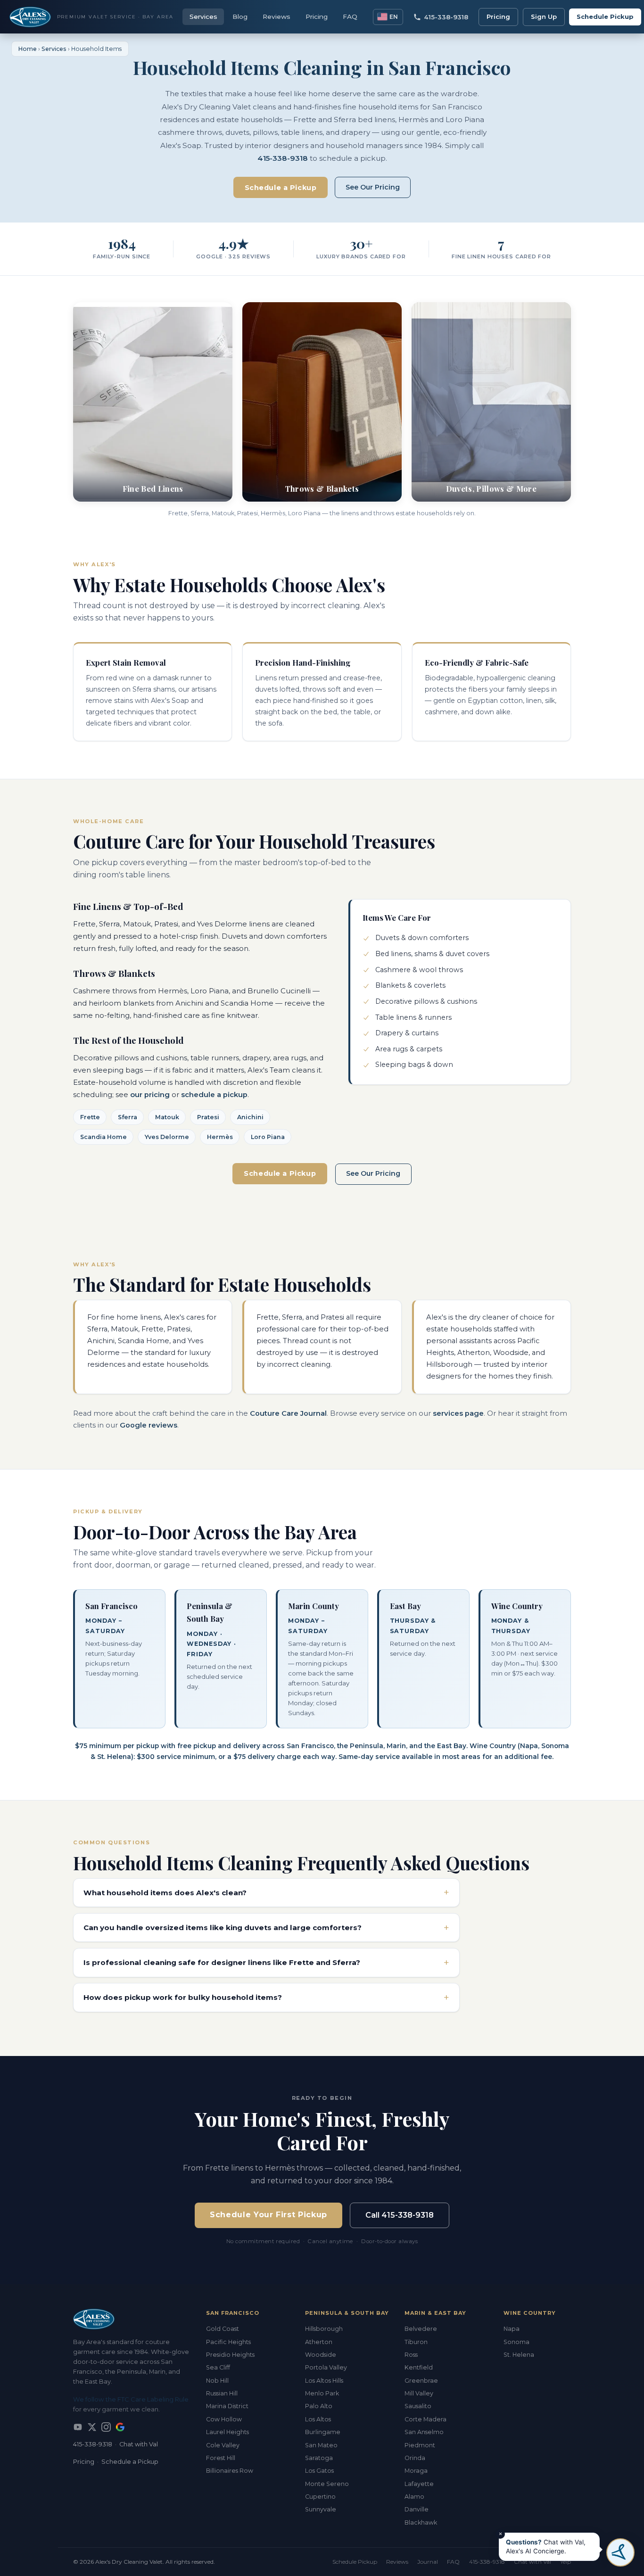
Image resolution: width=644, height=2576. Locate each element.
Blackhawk (421, 2522)
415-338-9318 (283, 158)
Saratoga (319, 2458)
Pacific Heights (228, 2342)
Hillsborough (324, 2329)
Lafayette (419, 2484)
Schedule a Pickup (281, 188)
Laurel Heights (227, 2432)
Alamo (414, 2497)
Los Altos (318, 2419)
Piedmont (420, 2445)
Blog (240, 17)
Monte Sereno (327, 2484)
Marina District (227, 2406)
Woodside (321, 2355)
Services (203, 17)
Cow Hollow (224, 2419)
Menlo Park (322, 2393)
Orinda (415, 2458)
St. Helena (519, 2355)
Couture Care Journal (288, 1413)
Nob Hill (217, 2381)
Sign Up (544, 17)
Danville (417, 2509)
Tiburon (416, 2342)
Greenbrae (421, 2381)
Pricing (317, 17)
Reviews (277, 17)
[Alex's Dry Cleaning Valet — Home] (132, 2319)
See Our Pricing (373, 187)
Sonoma (516, 2342)
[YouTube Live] (78, 2427)
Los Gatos (319, 2471)
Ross (411, 2355)
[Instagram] (106, 2427)
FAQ (350, 17)
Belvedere (421, 2329)
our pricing (150, 1095)
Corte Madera (425, 2419)
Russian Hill (222, 2393)
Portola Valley (326, 2367)
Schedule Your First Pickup (268, 2215)
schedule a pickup (214, 1095)
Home (28, 49)
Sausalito (418, 2406)
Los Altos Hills (324, 2381)
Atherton (319, 2342)
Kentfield (419, 2367)
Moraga (416, 2471)
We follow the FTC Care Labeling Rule (131, 2399)
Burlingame (323, 2432)
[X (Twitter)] (92, 2427)
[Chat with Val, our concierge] (620, 2552)
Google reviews (149, 1425)
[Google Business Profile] (120, 2427)
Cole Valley (223, 2445)
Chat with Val (139, 2444)
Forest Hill (221, 2458)
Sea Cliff (218, 2367)
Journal (428, 2562)
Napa (512, 2329)
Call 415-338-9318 (400, 2215)
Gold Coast (223, 2329)
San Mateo (321, 2445)
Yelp (566, 2562)
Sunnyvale (321, 2509)
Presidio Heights (230, 2355)
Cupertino (320, 2497)
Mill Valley (419, 2393)
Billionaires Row (230, 2471)
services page (458, 1413)
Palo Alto (319, 2406)
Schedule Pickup (605, 17)
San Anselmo (424, 2432)
